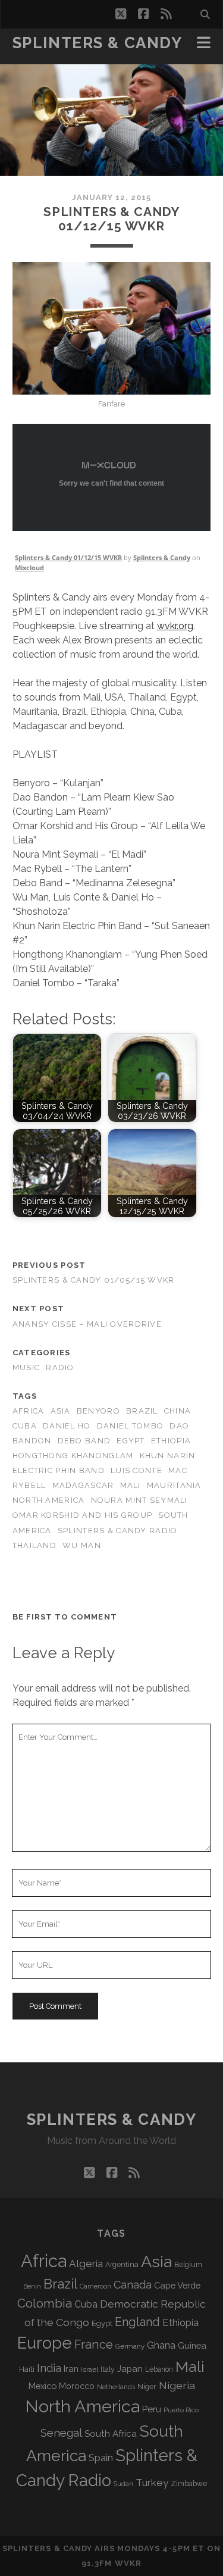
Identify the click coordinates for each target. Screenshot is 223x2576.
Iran (71, 2369)
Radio (60, 1367)
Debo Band (84, 1441)
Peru (152, 2409)
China (178, 1411)
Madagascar (83, 1485)
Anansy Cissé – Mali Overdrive (87, 1324)
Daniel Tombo (130, 1426)
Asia (61, 1411)
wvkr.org (175, 626)
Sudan (123, 2484)
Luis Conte (136, 1470)
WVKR (128, 2563)
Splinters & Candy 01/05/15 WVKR (94, 1280)
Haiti (27, 2369)
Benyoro (98, 1411)
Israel (89, 2369)
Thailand (34, 1545)
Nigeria (177, 2385)
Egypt (131, 1441)
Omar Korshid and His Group (82, 1515)
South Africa (111, 2434)
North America (49, 1500)
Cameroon (95, 2286)
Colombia (45, 2303)
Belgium (188, 2265)
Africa (29, 1411)
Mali (131, 1485)
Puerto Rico (181, 2410)
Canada (133, 2285)
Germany (130, 2346)
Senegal (61, 2433)
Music (26, 1367)
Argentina (122, 2265)
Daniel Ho (67, 1426)
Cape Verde (177, 2285)
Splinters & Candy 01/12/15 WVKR (68, 557)
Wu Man (82, 1545)
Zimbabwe (189, 2484)
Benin (32, 2286)
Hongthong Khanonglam (73, 1456)
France (94, 2344)
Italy (108, 2369)
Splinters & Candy (98, 43)
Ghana (161, 2345)
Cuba (25, 1426)
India (49, 2368)
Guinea (192, 2345)
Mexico (43, 2386)
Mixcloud (29, 568)
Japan (130, 2369)
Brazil (142, 1411)
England (137, 2322)
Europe (45, 2343)
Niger (147, 2386)
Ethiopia (171, 1441)
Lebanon (159, 2369)
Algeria (86, 2264)
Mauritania (174, 1485)
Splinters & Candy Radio (117, 1531)
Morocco (77, 2386)
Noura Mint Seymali (139, 1500)
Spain (101, 2458)
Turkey (152, 2483)
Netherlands (116, 2387)
